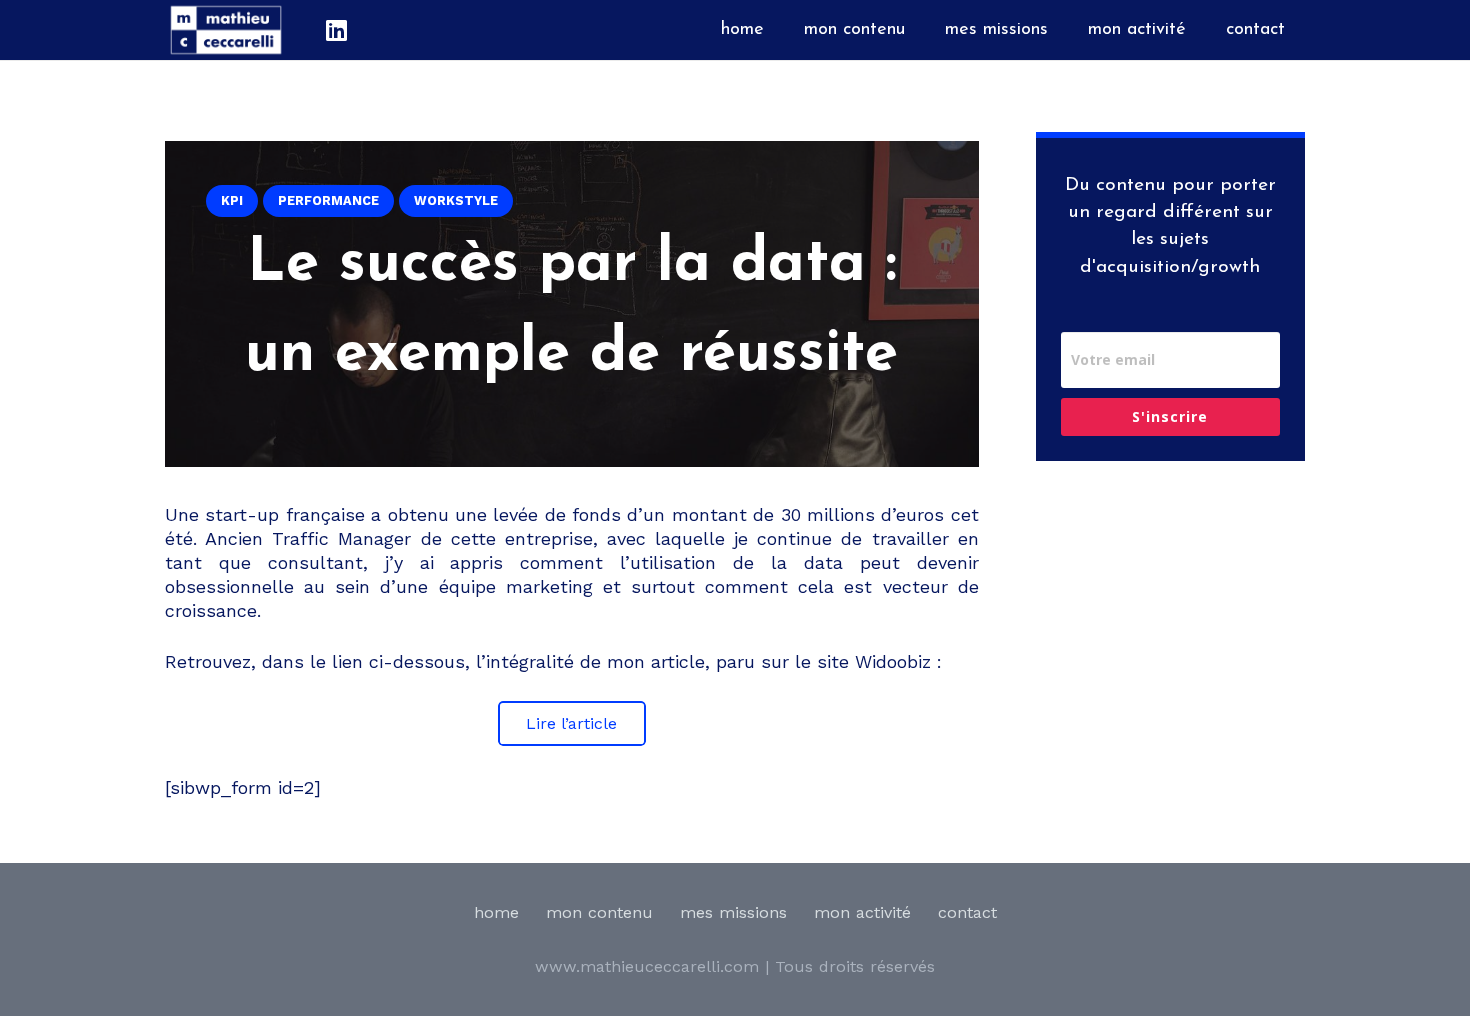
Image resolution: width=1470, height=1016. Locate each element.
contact (967, 912)
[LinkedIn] (336, 30)
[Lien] (226, 30)
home (496, 912)
